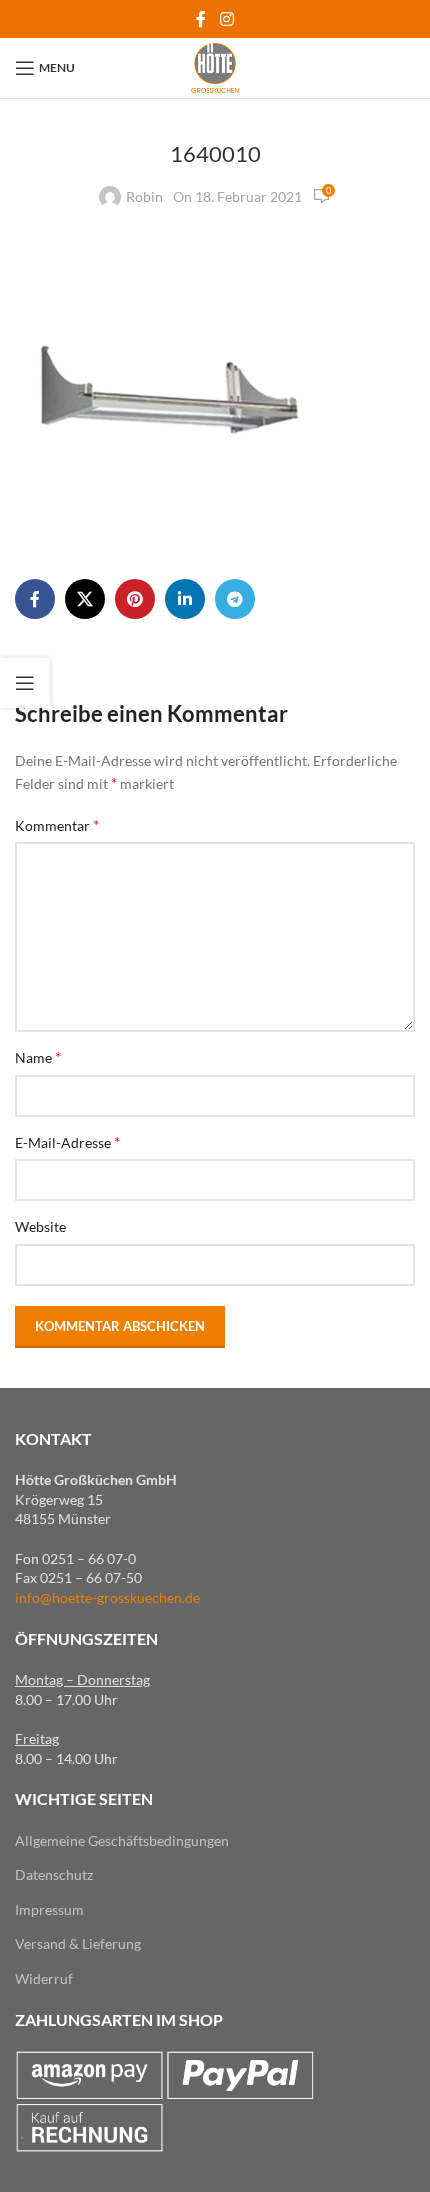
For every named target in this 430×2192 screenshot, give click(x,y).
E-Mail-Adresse (67, 1141)
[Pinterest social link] (135, 599)
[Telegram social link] (235, 599)
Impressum (49, 1909)
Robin (144, 196)
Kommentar (57, 824)
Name (38, 1056)
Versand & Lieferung (78, 1943)
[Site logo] (214, 66)
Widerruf (44, 1978)
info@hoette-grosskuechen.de (107, 1597)
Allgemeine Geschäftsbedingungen (122, 1840)
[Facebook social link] (201, 19)
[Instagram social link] (226, 19)
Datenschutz (54, 1874)
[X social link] (85, 599)
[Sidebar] (25, 683)
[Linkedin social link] (185, 599)
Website (40, 1226)
